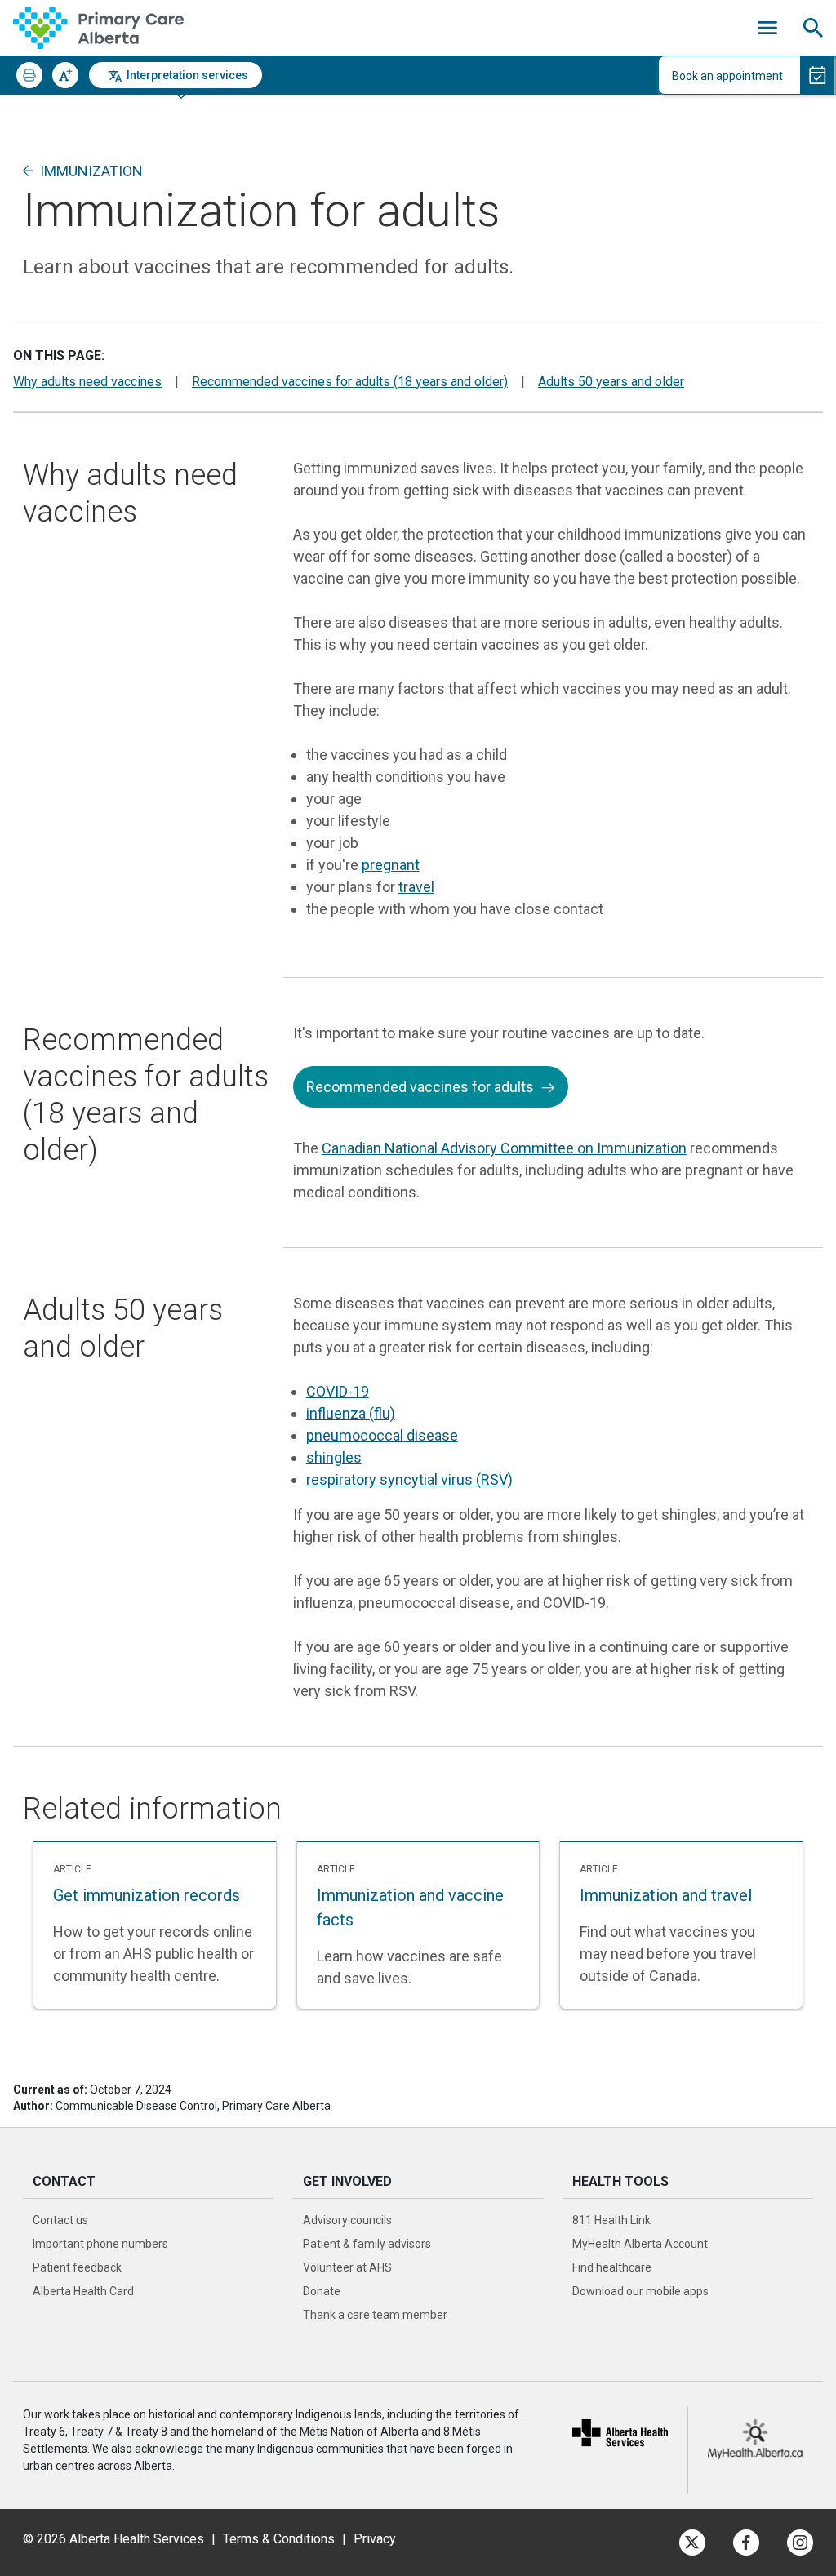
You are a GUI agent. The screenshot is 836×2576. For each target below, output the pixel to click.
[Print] (29, 75)
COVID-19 (338, 1391)
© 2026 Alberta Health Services (115, 2539)
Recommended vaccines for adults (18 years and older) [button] (350, 382)
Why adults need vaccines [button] (87, 382)
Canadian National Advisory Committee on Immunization (504, 1148)
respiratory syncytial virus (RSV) (409, 1479)
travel (416, 887)
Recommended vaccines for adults (420, 1087)
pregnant (391, 865)
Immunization (91, 171)
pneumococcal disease (382, 1435)
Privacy (375, 2539)
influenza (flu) (351, 1413)
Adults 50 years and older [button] (611, 382)
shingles (334, 1457)
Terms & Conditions (279, 2539)
